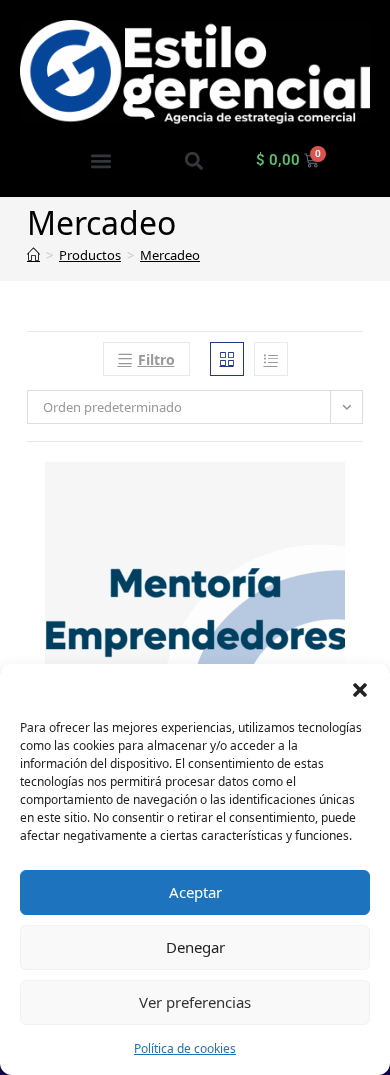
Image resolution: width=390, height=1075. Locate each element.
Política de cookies (185, 1048)
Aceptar (195, 892)
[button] (360, 689)
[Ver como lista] (271, 359)
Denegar (195, 947)
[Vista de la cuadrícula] (227, 359)
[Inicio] (33, 255)
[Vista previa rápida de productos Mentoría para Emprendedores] (357, 497)
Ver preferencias (195, 1002)
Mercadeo (170, 255)
